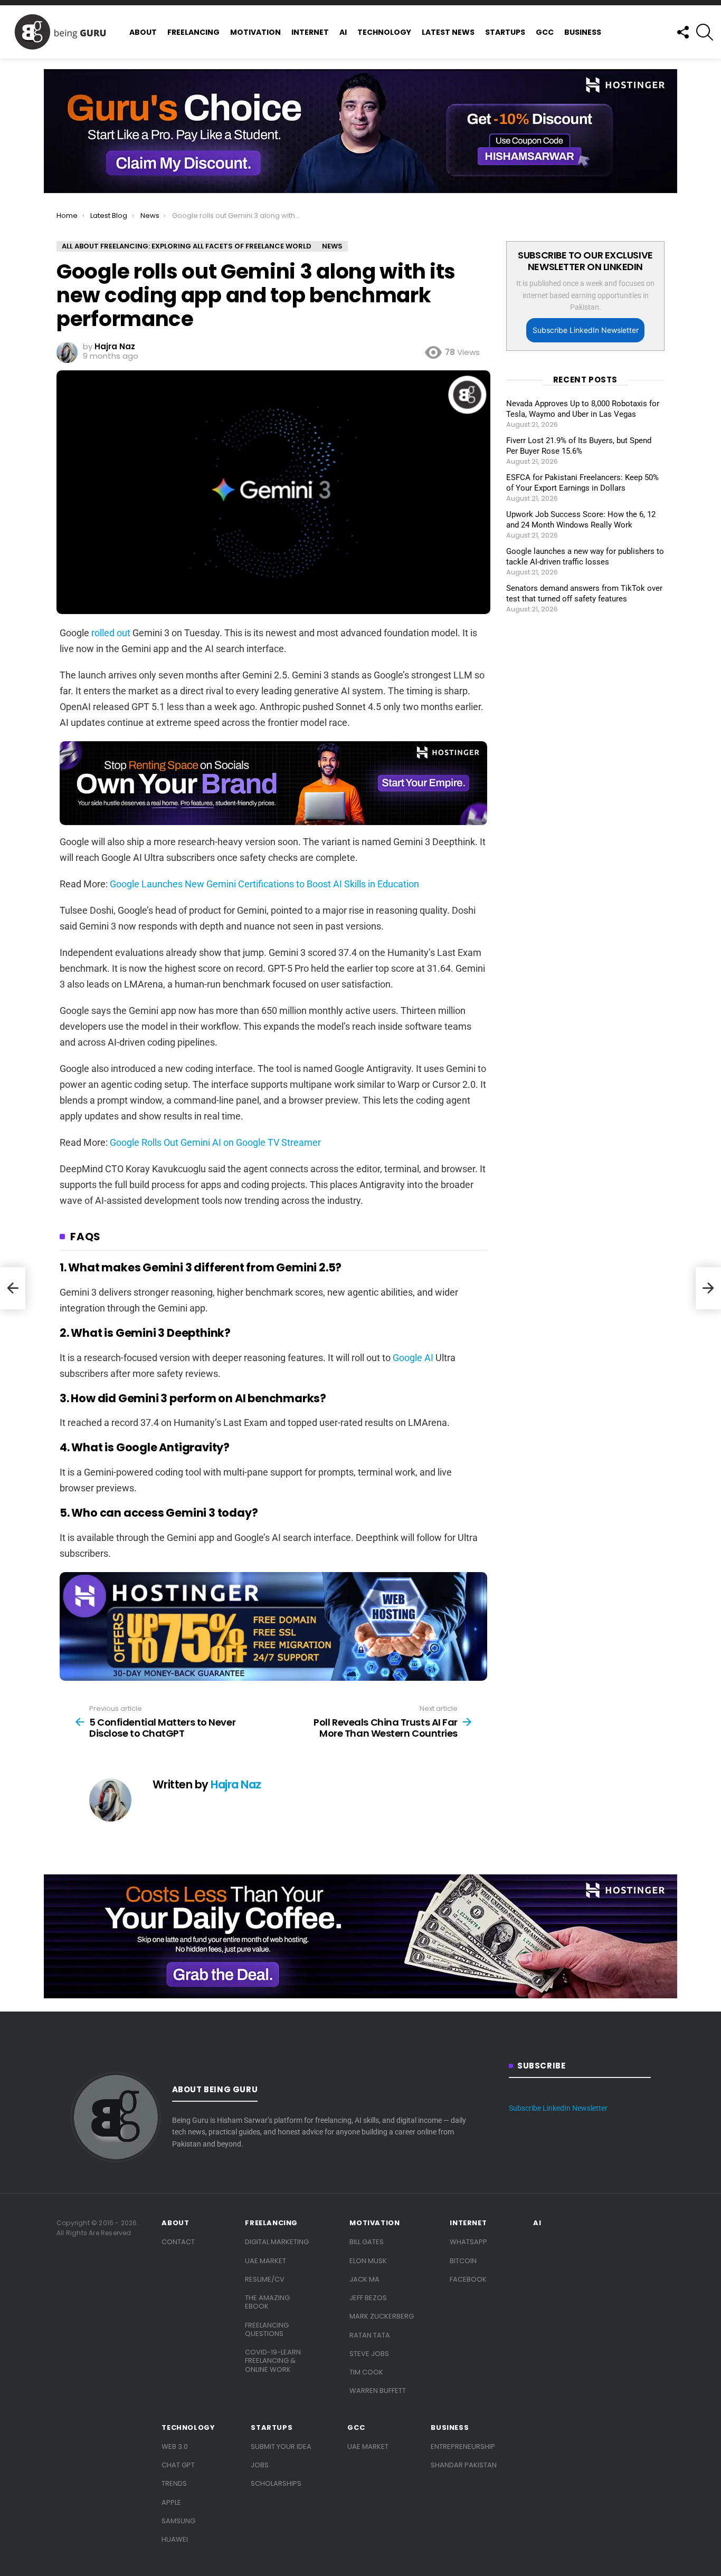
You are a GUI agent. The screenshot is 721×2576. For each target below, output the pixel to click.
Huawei (175, 2539)
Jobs (260, 2465)
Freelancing (193, 32)
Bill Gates (367, 2242)
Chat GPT (178, 2465)
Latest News (448, 32)
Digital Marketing (277, 2242)
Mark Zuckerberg (382, 2316)
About (143, 32)
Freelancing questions (267, 2329)
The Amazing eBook (267, 2302)
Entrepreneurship (463, 2446)
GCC (545, 32)
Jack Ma (364, 2279)
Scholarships (276, 2483)
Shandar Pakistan (464, 2465)
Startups (505, 32)
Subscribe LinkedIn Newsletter (586, 330)
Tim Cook (366, 2372)
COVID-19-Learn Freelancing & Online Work (273, 2361)
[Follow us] (682, 32)
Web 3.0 (175, 2446)
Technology (384, 32)
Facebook (468, 2279)
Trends (174, 2483)
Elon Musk (368, 2261)
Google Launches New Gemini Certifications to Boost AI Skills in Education (264, 884)
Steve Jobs (369, 2354)
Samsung (178, 2521)
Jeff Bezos (368, 2298)
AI (343, 32)
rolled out (111, 633)
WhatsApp (468, 2242)
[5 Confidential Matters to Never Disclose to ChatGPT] (13, 1288)
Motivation (255, 32)
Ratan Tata (370, 2335)
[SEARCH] (705, 32)
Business (583, 32)
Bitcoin (463, 2261)
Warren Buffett (378, 2391)
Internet (310, 32)
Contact (178, 2242)
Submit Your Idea (281, 2446)
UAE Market (265, 2261)
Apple (171, 2502)
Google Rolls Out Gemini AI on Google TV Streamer (215, 1142)
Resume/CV (265, 2279)
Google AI (413, 1358)
